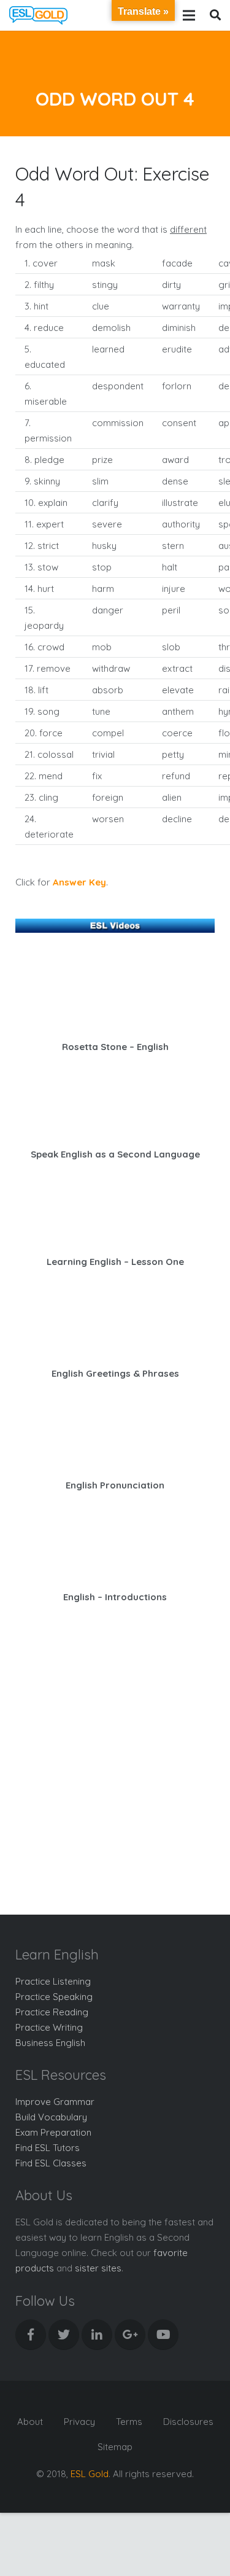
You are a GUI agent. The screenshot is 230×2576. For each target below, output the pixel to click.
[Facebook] (31, 2335)
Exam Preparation (53, 2132)
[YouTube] (163, 2335)
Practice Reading (52, 2012)
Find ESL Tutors (48, 2148)
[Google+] (130, 2335)
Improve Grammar (55, 2102)
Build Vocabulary (51, 2117)
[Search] (215, 15)
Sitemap (115, 2447)
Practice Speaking (54, 1997)
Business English (50, 2043)
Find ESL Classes (51, 2163)
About (30, 2422)
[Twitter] (64, 2335)
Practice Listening (53, 1981)
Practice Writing (49, 2027)
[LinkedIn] (97, 2335)
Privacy (79, 2422)
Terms (129, 2422)
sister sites (98, 2268)
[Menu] (189, 15)
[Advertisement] (115, 1760)
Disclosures (188, 2422)
